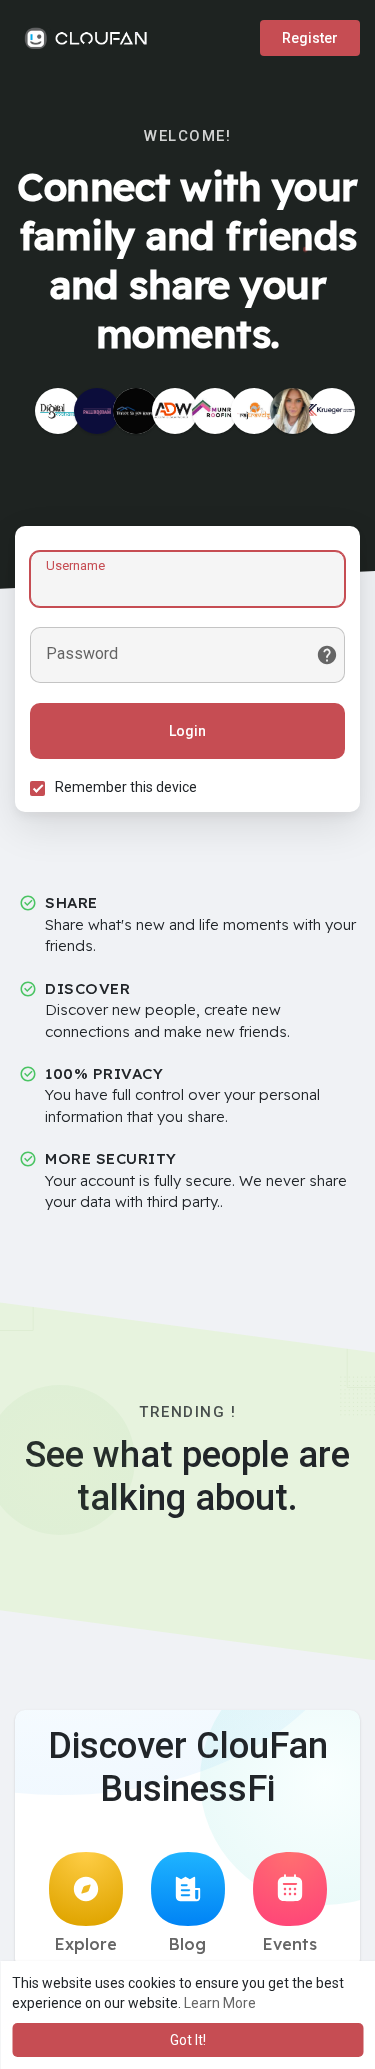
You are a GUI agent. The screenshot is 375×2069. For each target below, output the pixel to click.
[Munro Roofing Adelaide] (215, 411)
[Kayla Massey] (293, 411)
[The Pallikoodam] (97, 411)
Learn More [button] (220, 2003)
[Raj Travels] (254, 411)
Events (290, 1944)
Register (310, 38)
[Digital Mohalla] (58, 411)
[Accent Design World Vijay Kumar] (175, 411)
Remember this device (126, 787)
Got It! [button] (188, 2040)
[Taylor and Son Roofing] (136, 411)
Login (187, 731)
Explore (86, 1944)
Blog (187, 1944)
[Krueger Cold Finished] (332, 411)
